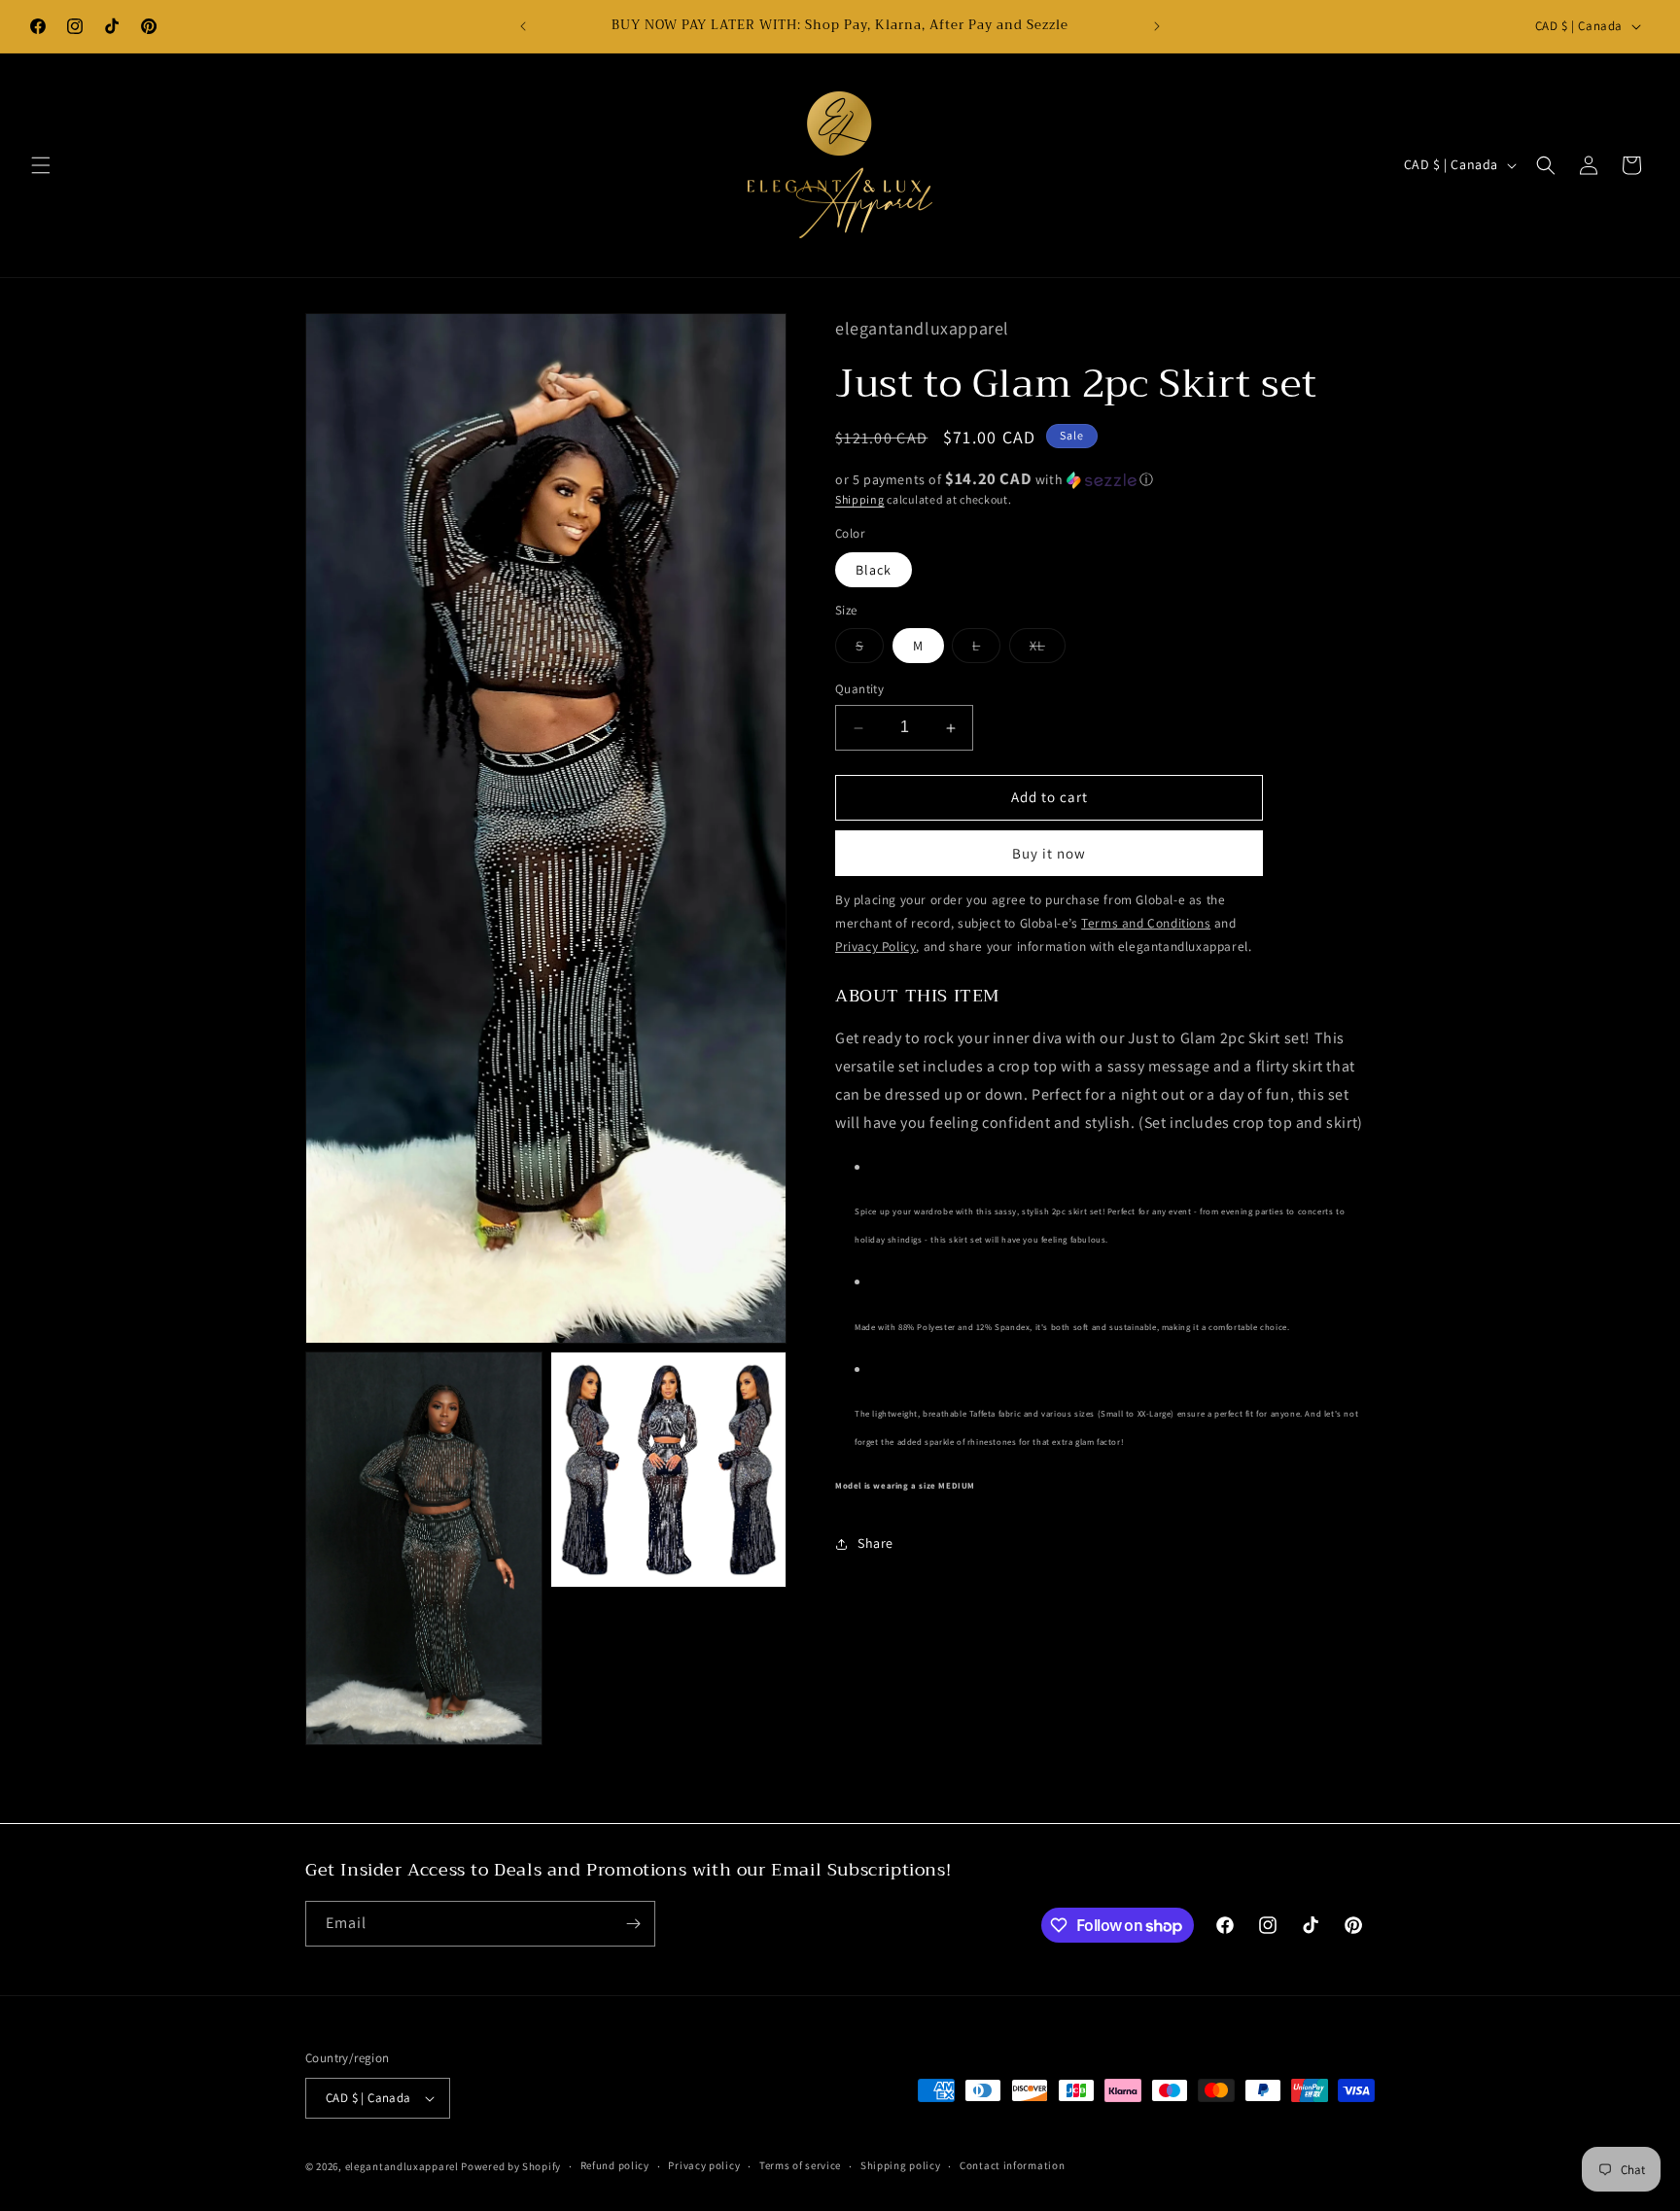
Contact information (1012, 2165)
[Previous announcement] (523, 26)
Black (874, 570)
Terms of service (800, 2165)
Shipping (860, 499)
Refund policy (615, 2165)
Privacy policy (704, 2165)
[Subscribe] (633, 1924)
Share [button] (875, 1543)
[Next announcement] (1157, 26)
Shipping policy (901, 2165)
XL (1048, 650)
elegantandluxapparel (402, 2166)
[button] (41, 165)
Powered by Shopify (511, 2166)
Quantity (859, 690)
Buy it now (1049, 853)
